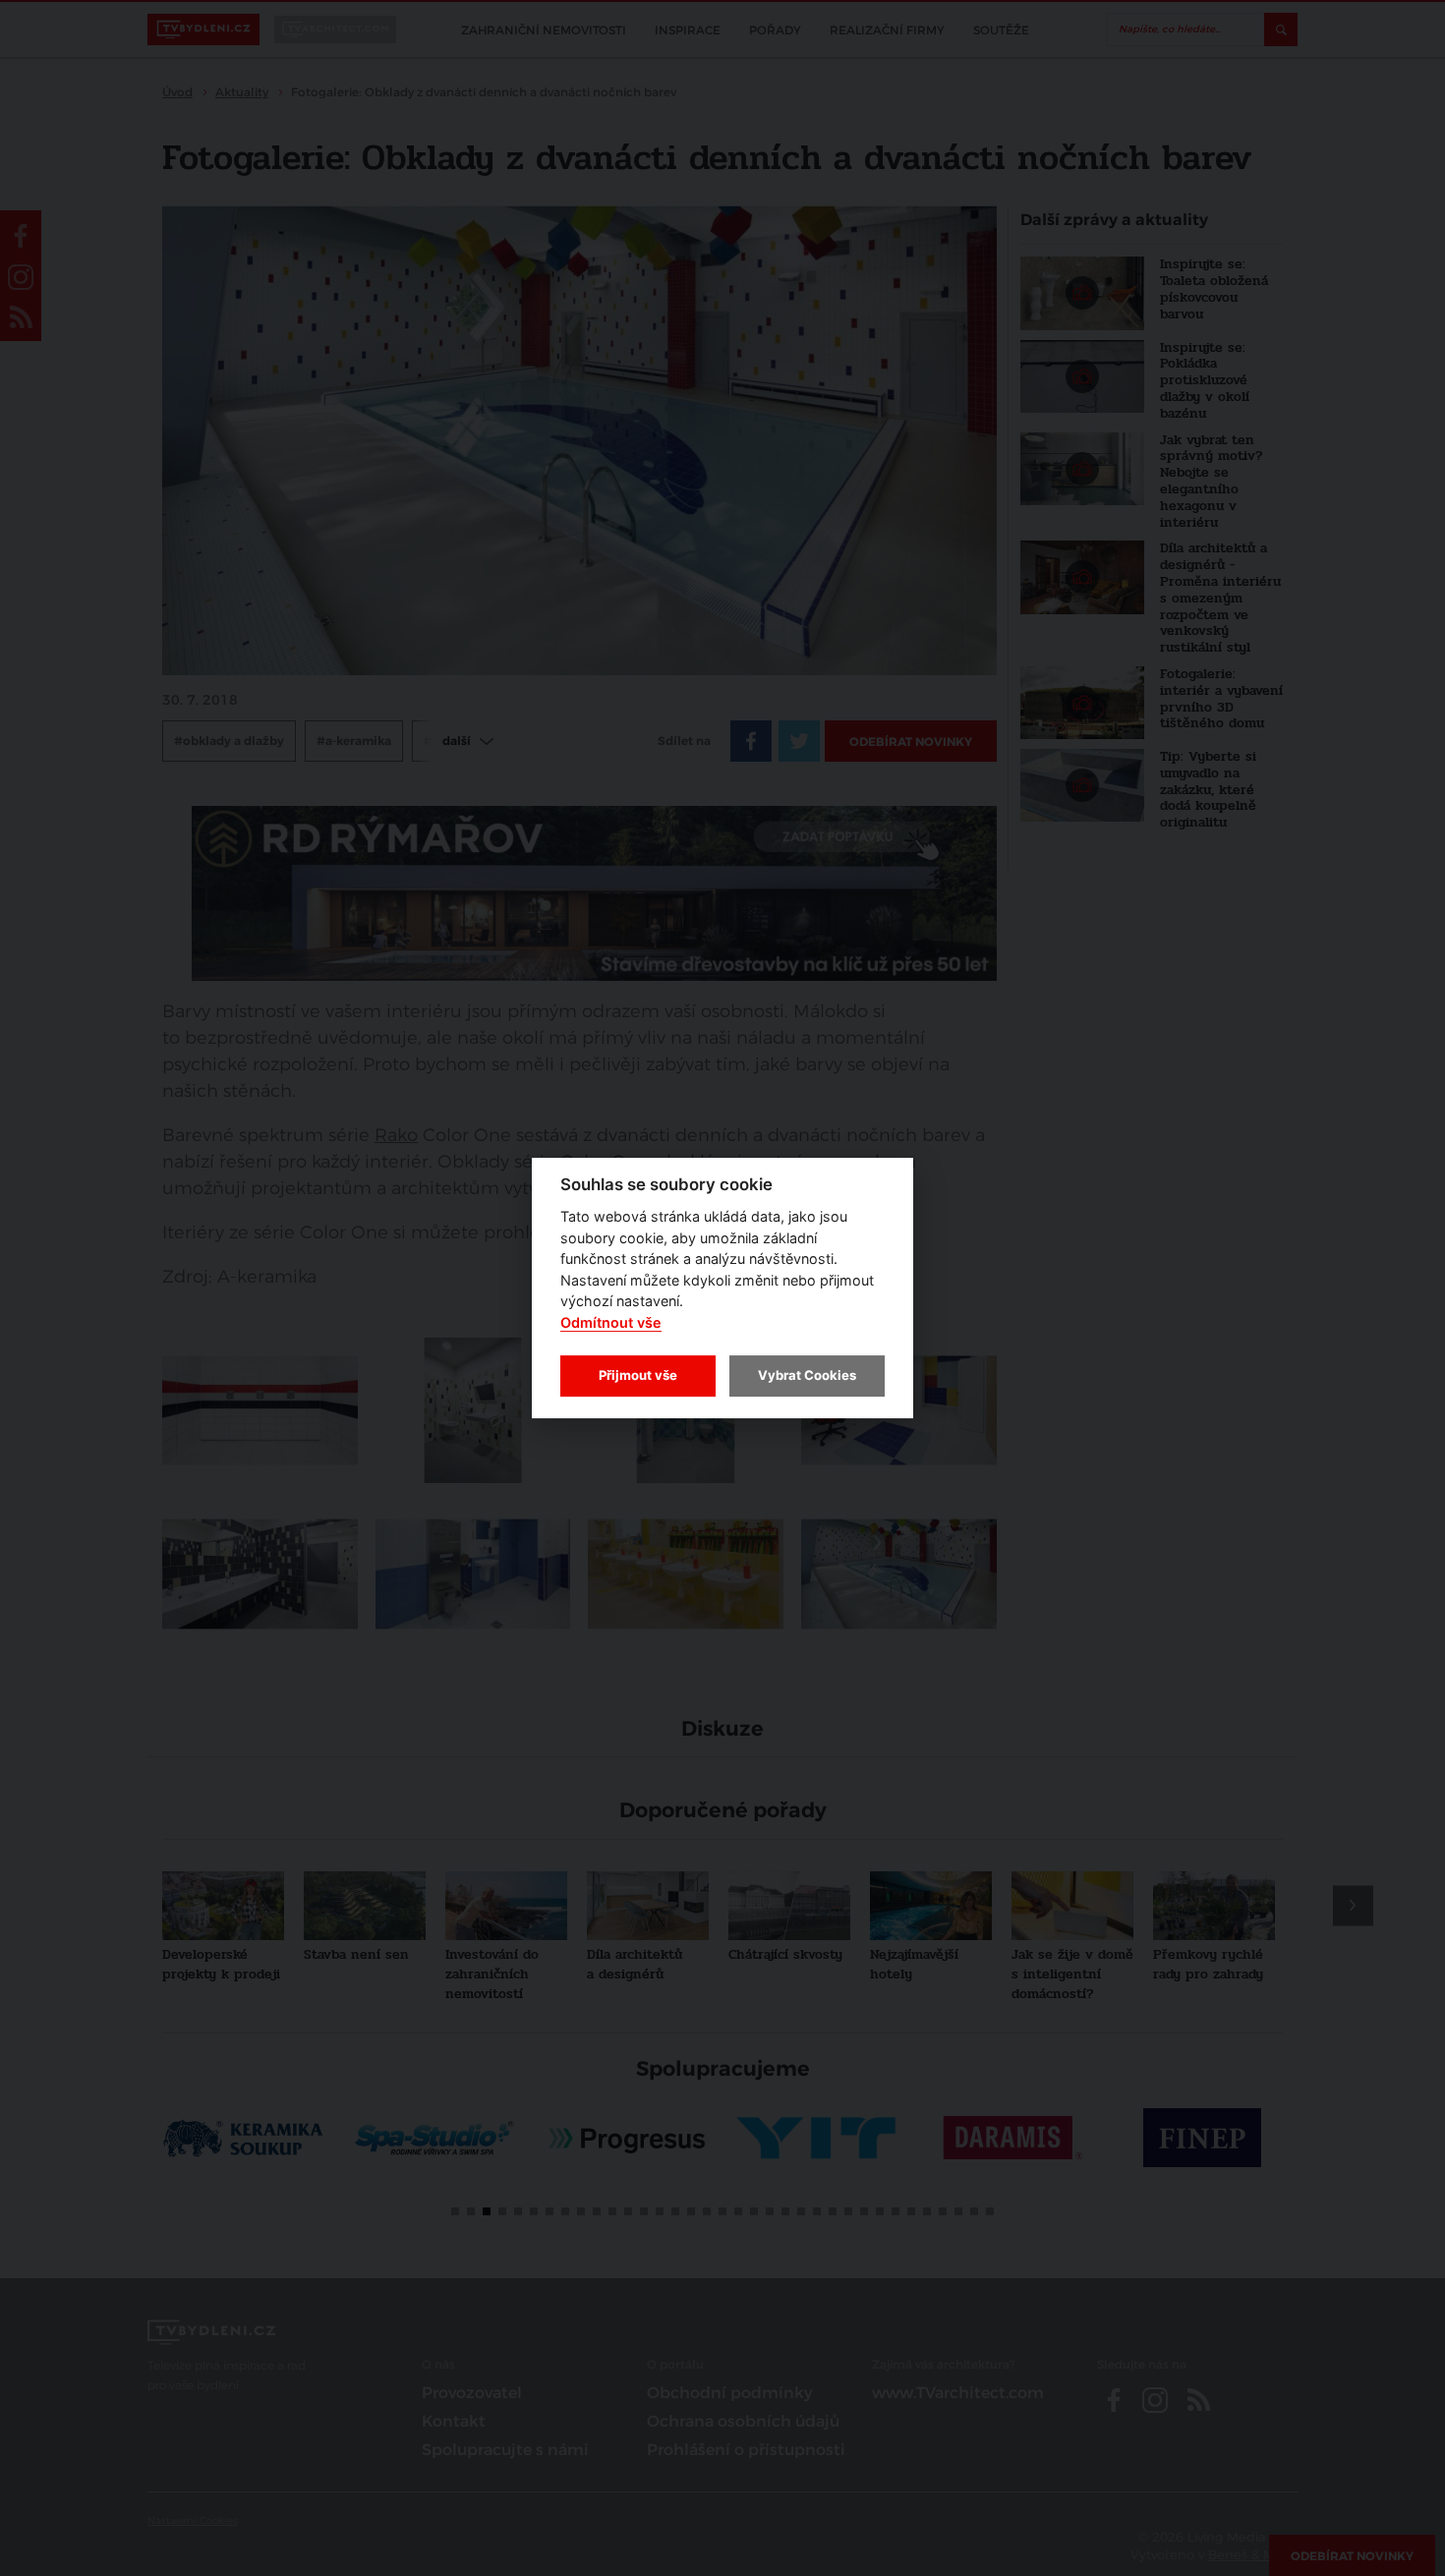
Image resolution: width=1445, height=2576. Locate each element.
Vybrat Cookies (807, 1375)
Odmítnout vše (611, 1322)
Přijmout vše (638, 1375)
